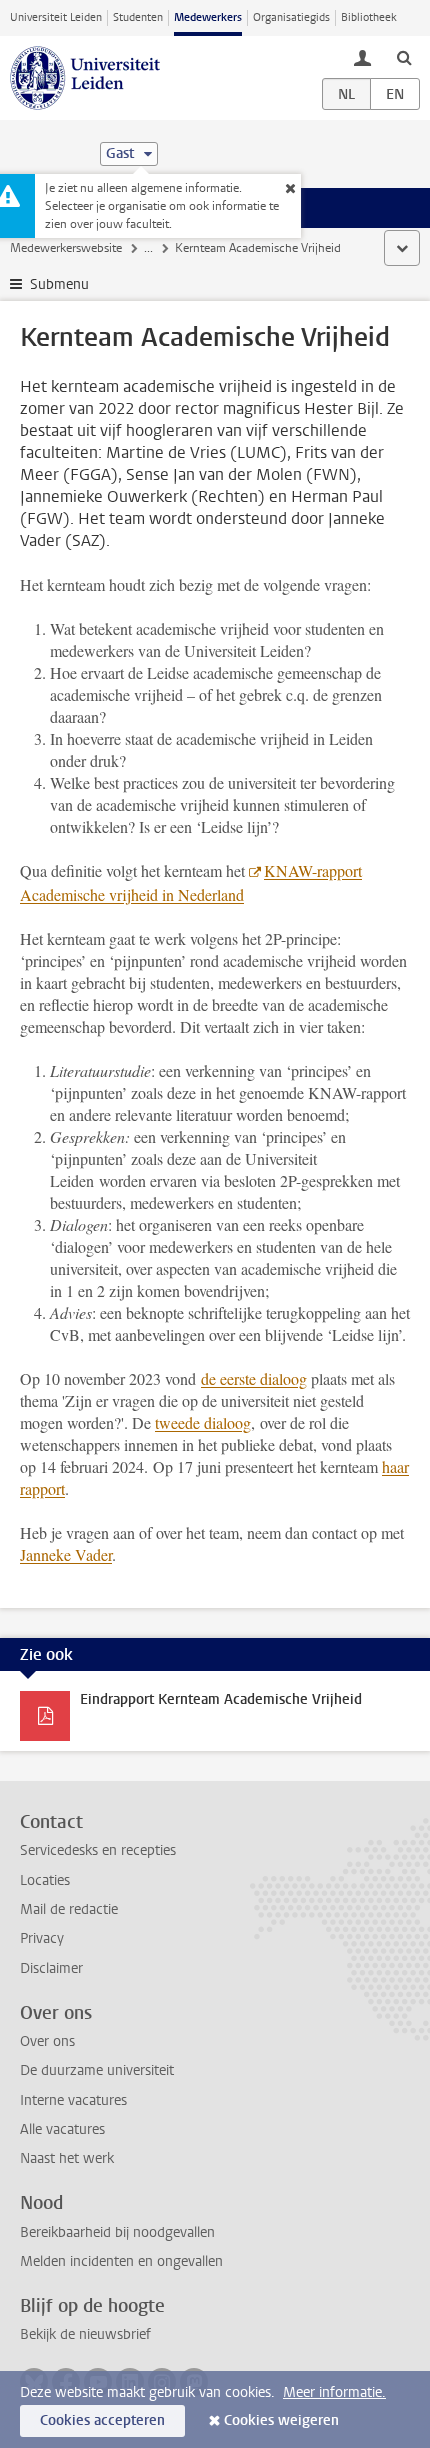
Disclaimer (51, 1968)
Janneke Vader (66, 1554)
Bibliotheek (369, 17)
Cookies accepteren (102, 2420)
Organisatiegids (291, 17)
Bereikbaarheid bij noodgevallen (117, 2232)
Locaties (45, 1880)
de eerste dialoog (254, 1378)
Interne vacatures (73, 2100)
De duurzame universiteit (97, 2070)
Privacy (42, 1938)
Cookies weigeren (281, 2420)
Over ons (47, 2041)
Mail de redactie (69, 1909)
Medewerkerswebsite (66, 248)
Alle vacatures (62, 2129)
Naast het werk (67, 2158)
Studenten (138, 17)
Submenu (59, 284)
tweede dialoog (203, 1422)
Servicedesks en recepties (98, 1850)
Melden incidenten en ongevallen (121, 2261)
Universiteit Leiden (56, 17)
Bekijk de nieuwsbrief (85, 2334)
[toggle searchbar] (404, 57)
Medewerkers (208, 17)
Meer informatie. (334, 2392)
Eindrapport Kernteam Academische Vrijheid (221, 1699)
